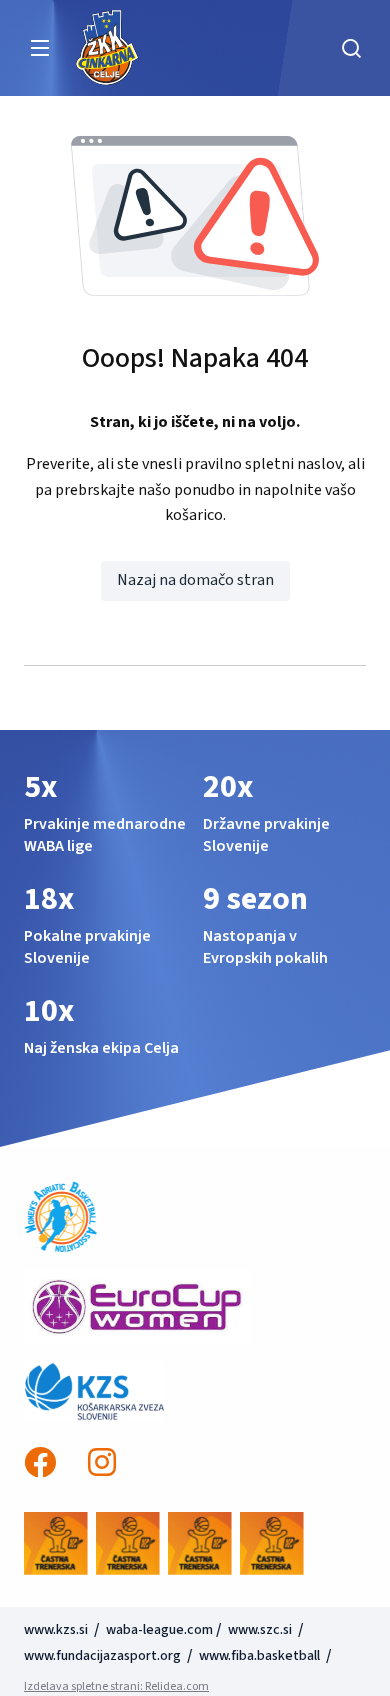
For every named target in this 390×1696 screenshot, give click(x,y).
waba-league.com (159, 1630)
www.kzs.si (57, 1630)
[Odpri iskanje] (351, 48)
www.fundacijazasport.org (102, 1656)
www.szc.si (261, 1630)
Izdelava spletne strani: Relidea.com (116, 1686)
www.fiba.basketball (259, 1656)
